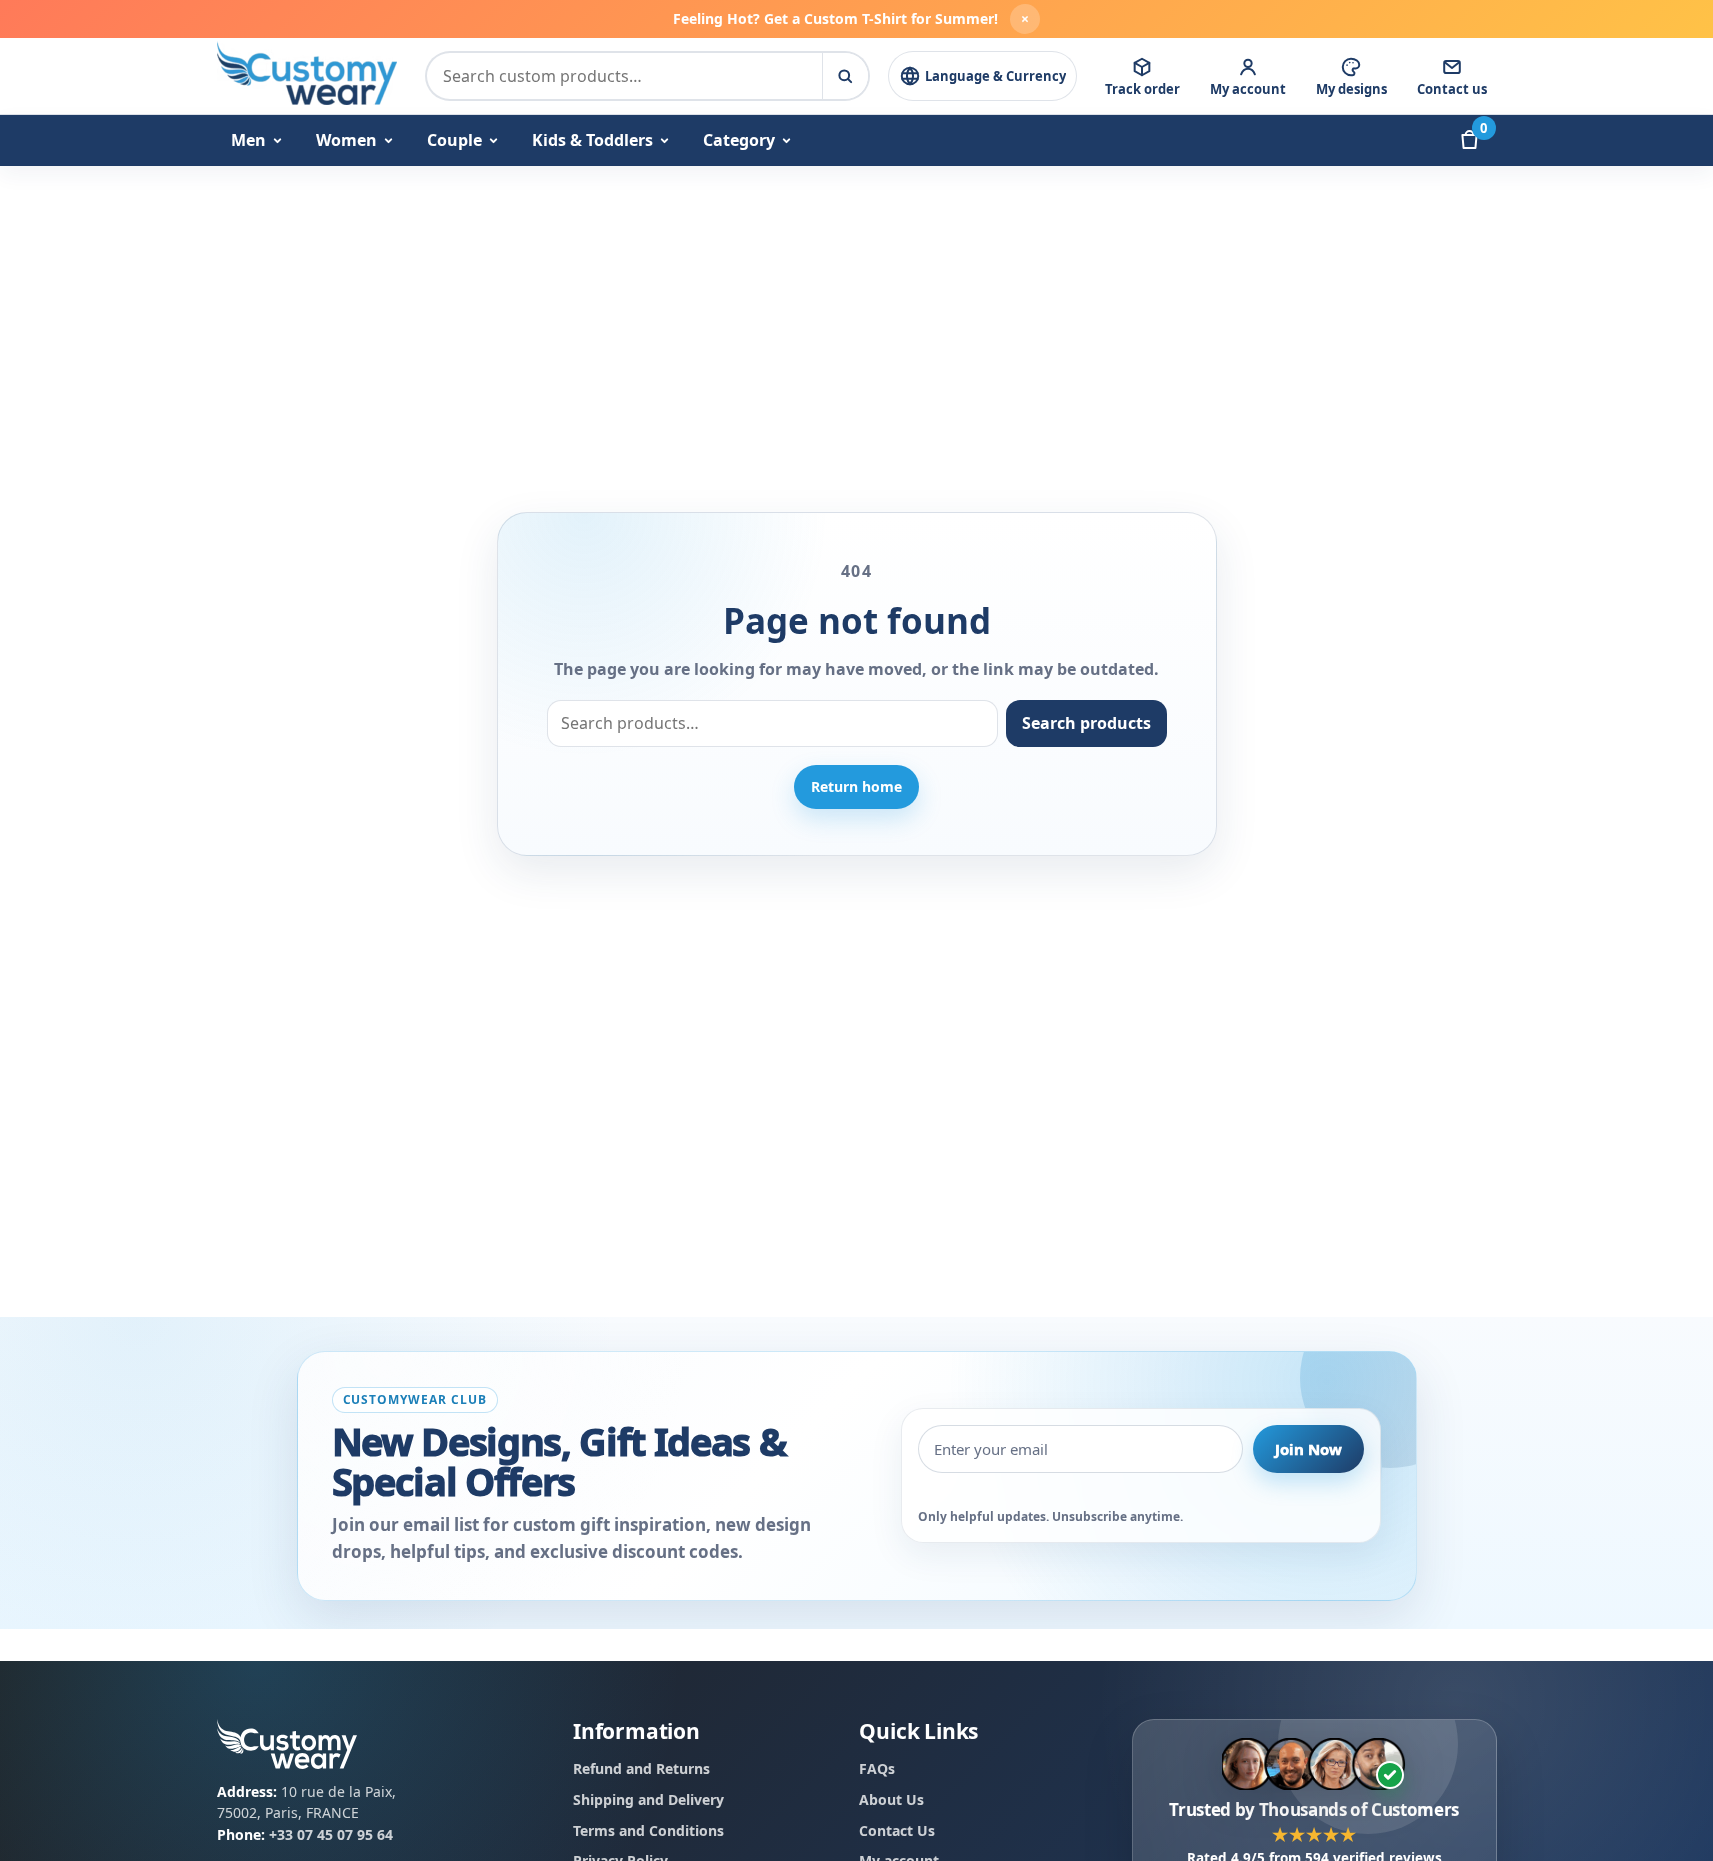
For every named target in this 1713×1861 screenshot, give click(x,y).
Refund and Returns (641, 1768)
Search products (1086, 723)
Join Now (1308, 1449)
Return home (856, 786)
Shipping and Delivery (648, 1799)
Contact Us (897, 1829)
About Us (891, 1799)
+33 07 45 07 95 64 (331, 1834)
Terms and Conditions (648, 1829)
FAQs (877, 1768)
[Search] (845, 76)
